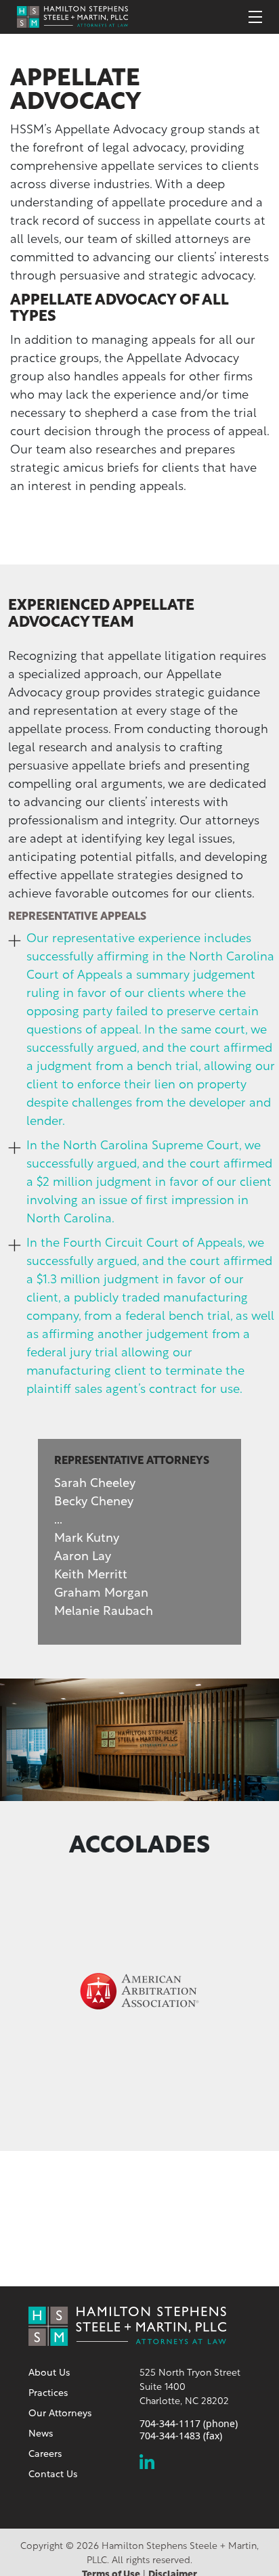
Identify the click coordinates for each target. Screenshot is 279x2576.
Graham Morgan (101, 1594)
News (41, 2434)
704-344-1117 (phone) (189, 2424)
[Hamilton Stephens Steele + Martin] (72, 16)
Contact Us (53, 2475)
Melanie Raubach (104, 1612)
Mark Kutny (87, 1539)
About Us (49, 2373)
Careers (45, 2455)
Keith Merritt (91, 1576)
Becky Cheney (94, 1503)
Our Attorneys (60, 2414)
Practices (48, 2394)
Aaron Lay (83, 1557)
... (58, 1521)
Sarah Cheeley (95, 1484)
